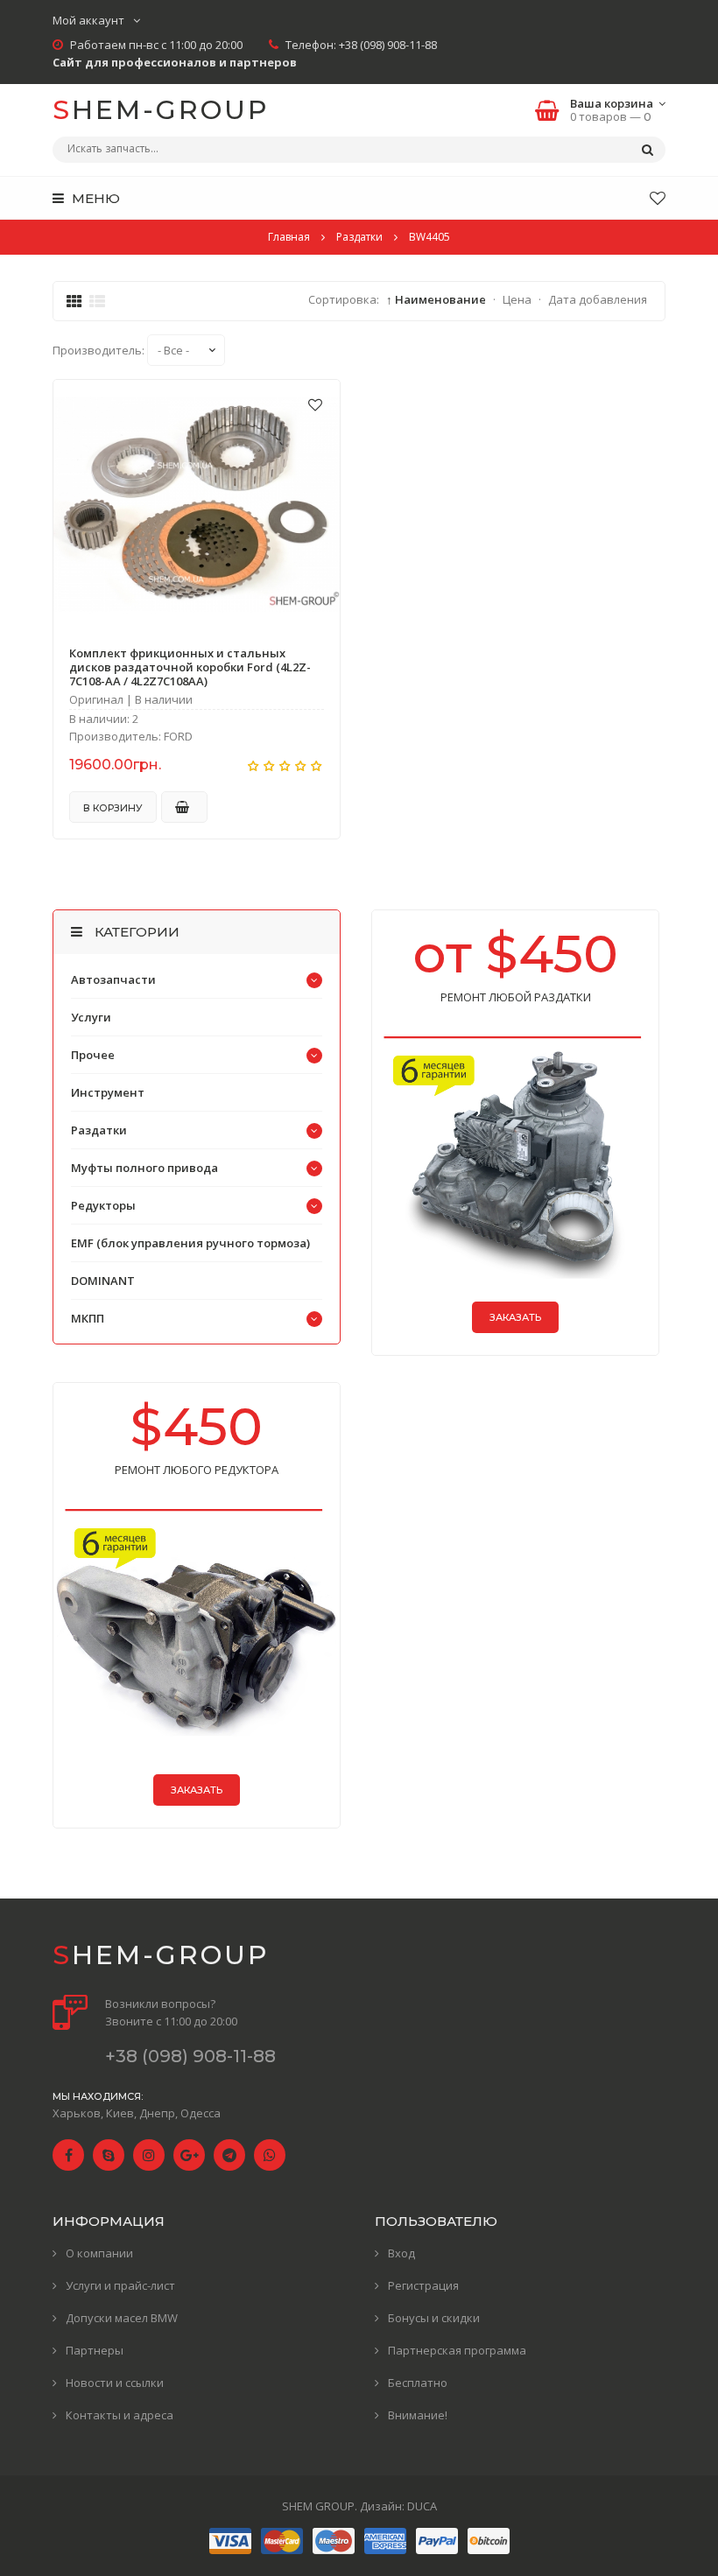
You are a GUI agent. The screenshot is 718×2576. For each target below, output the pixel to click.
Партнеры (95, 2350)
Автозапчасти (113, 979)
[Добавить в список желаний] (315, 404)
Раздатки (99, 1130)
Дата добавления (598, 299)
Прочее (93, 1055)
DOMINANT (103, 1281)
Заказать (515, 1317)
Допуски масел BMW (122, 2318)
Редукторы (103, 1205)
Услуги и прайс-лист (120, 2285)
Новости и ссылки (115, 2383)
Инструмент (108, 1092)
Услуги (91, 1017)
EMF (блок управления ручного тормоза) (190, 1243)
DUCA (422, 2506)
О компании (99, 2253)
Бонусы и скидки (434, 2318)
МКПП (88, 1318)
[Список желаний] (658, 198)
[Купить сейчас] (184, 807)
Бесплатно (418, 2383)
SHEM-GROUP (161, 110)
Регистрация (423, 2285)
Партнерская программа (457, 2350)
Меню (94, 198)
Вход (401, 2253)
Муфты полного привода (144, 1168)
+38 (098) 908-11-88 (388, 45)
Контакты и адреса (120, 2415)
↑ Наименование (436, 299)
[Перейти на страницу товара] (197, 505)
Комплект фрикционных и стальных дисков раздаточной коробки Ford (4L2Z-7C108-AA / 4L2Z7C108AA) (190, 667)
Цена (517, 299)
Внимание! (418, 2415)
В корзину (113, 808)
